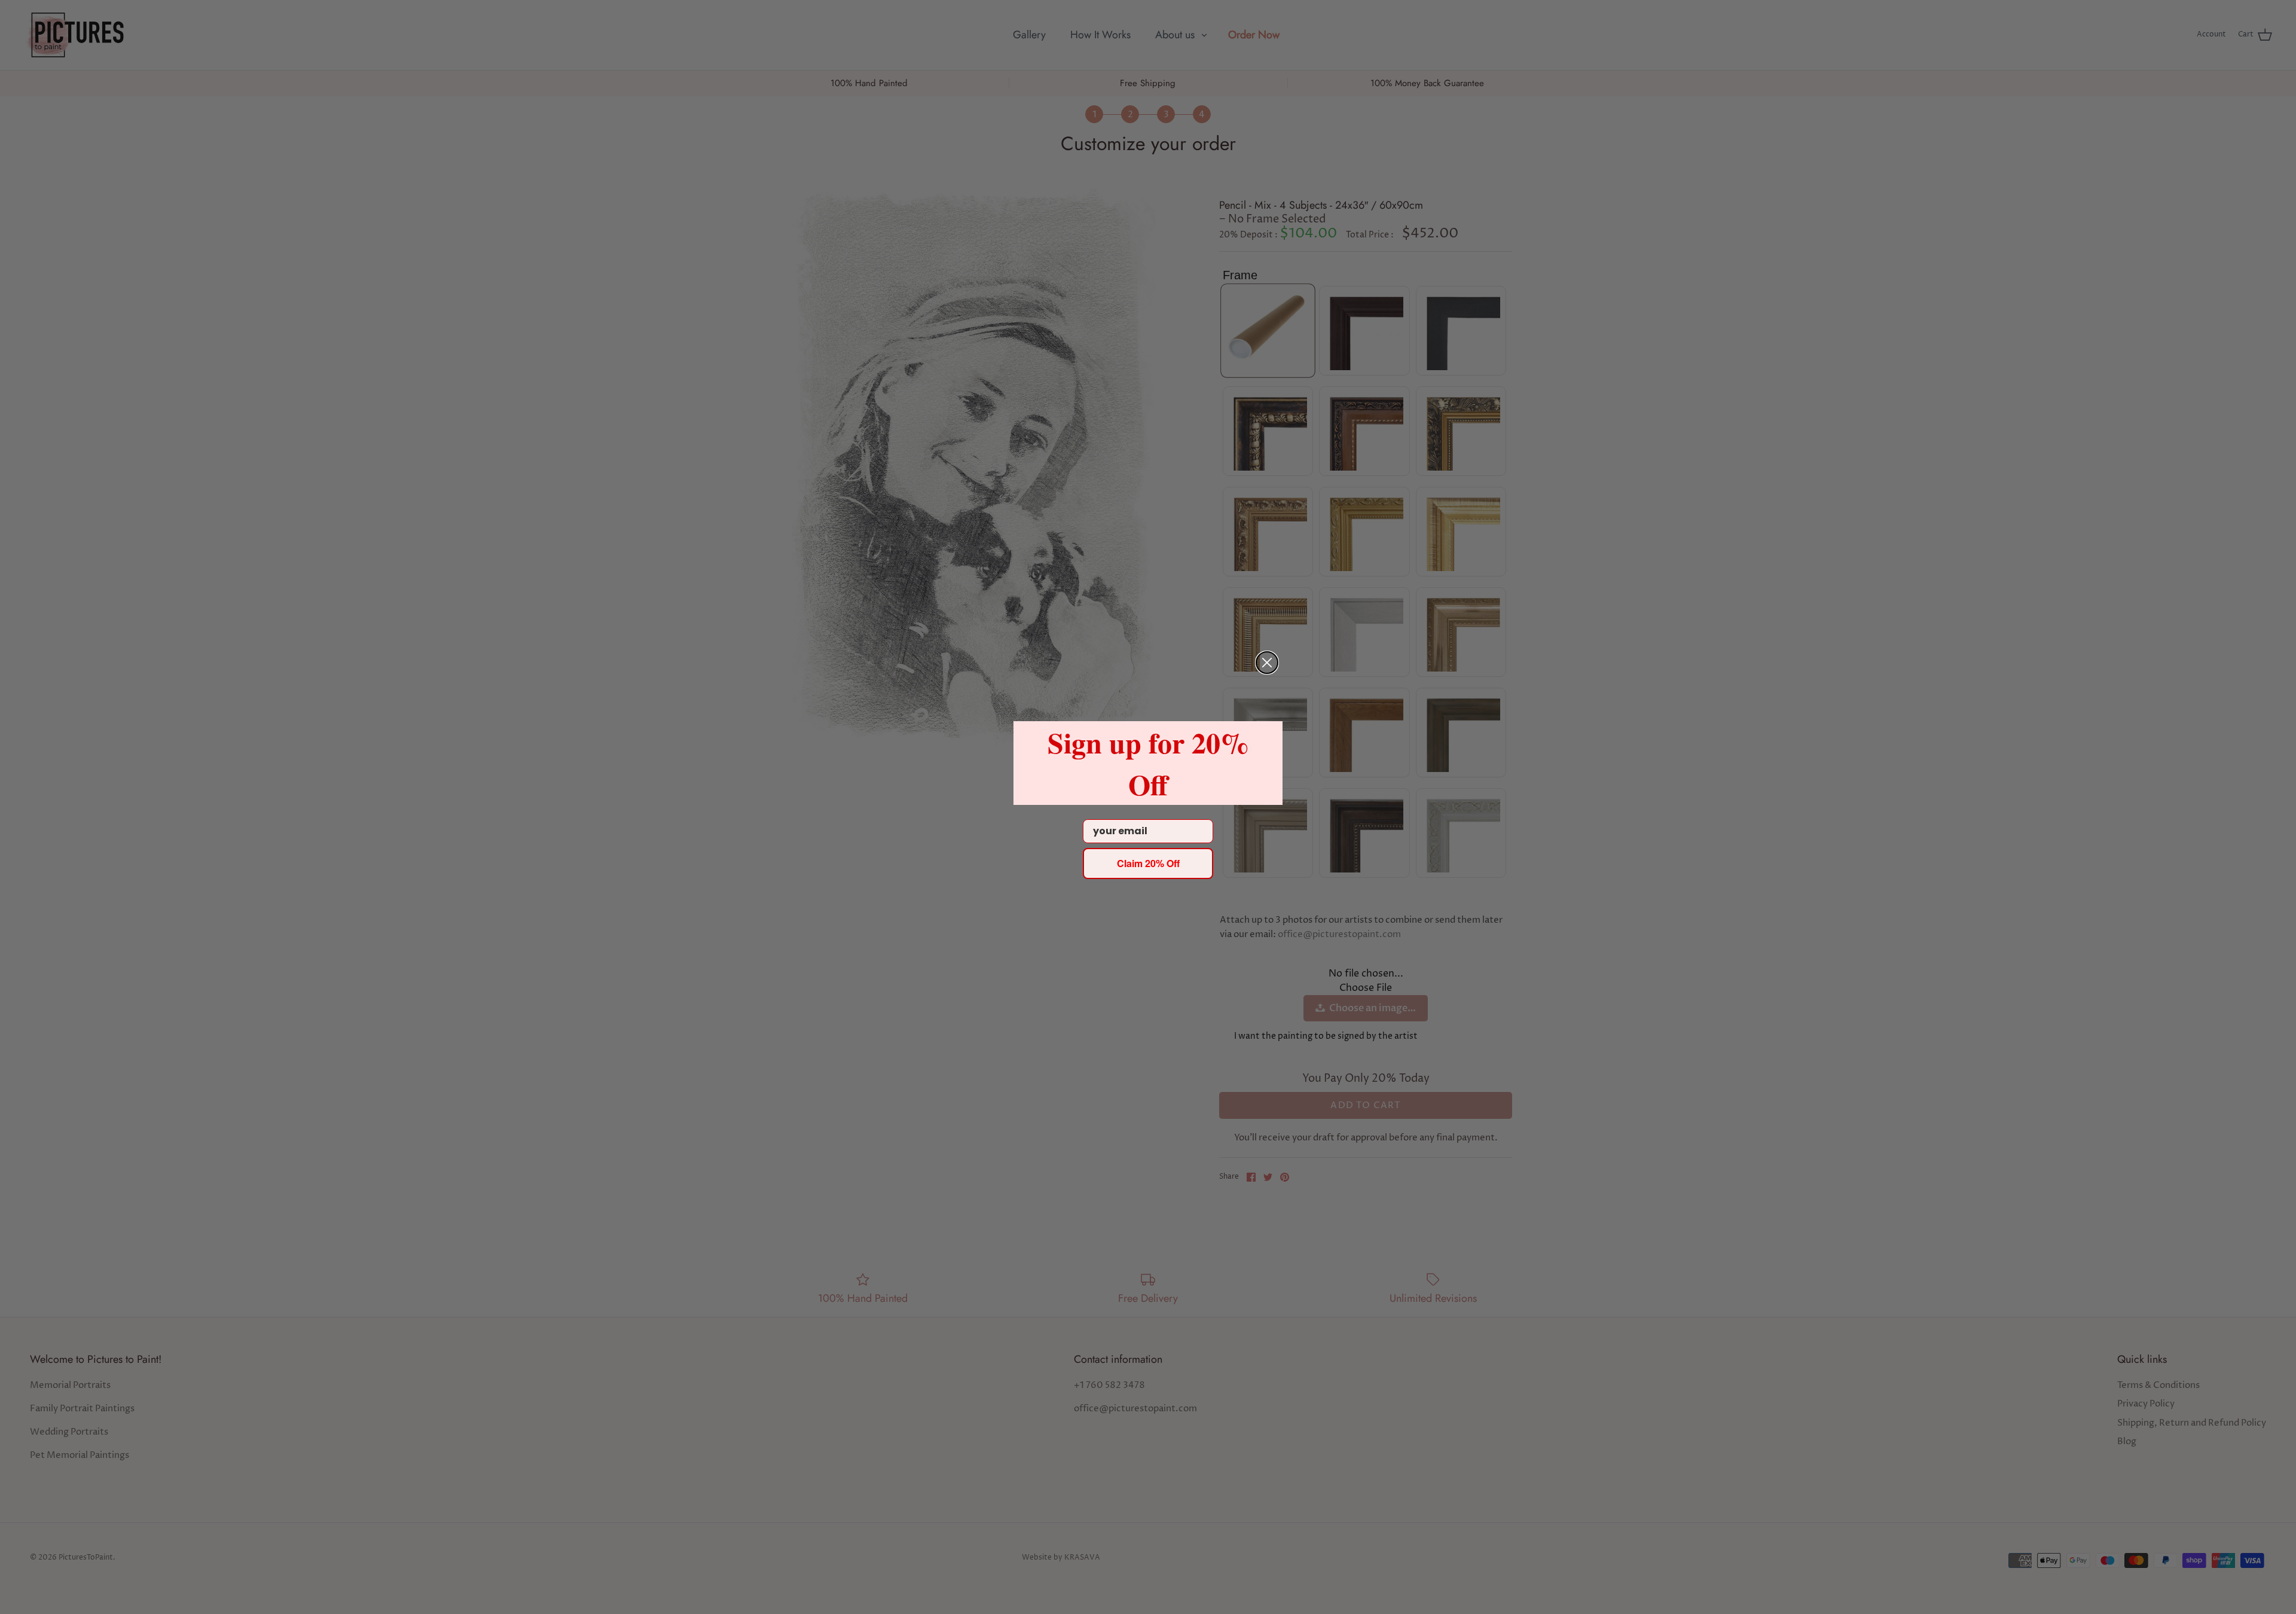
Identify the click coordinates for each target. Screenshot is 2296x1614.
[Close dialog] (1267, 663)
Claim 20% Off (1148, 863)
